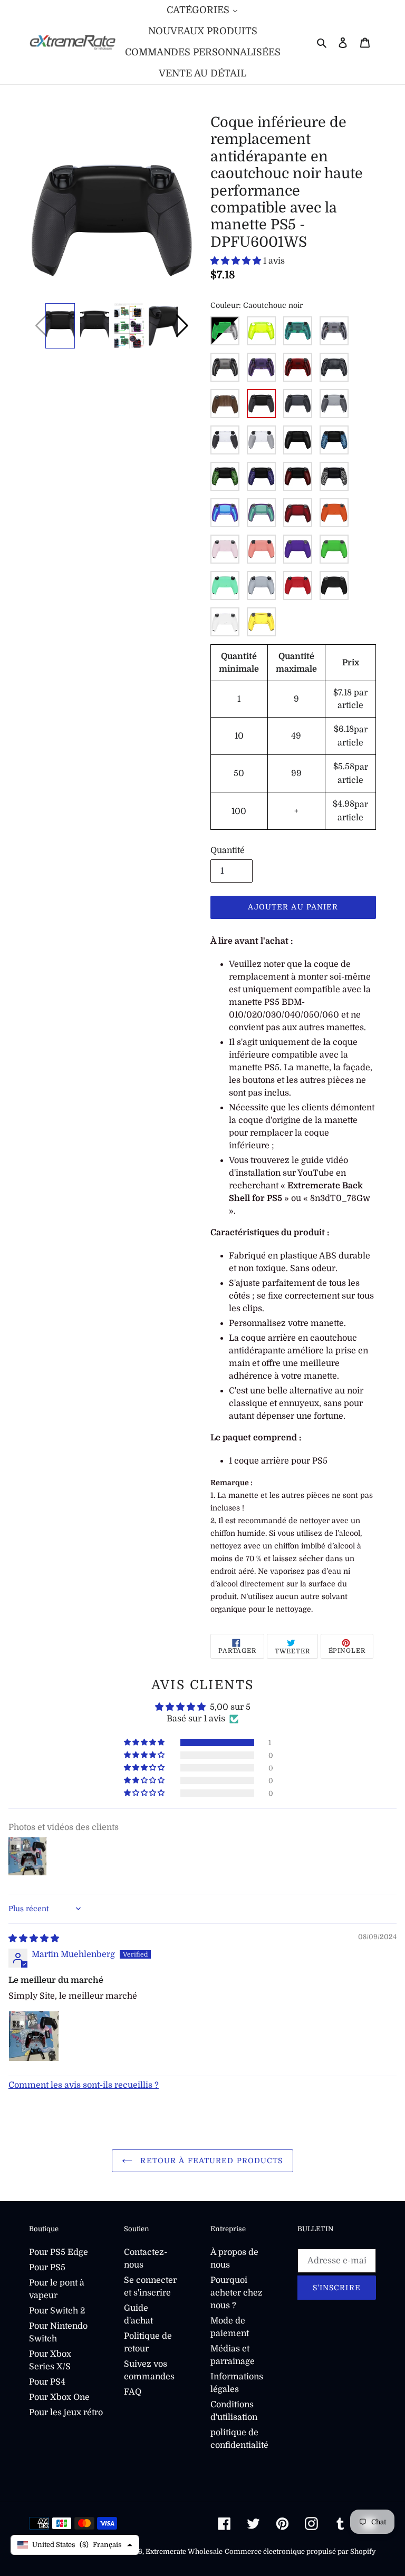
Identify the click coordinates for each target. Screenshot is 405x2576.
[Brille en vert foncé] (225, 331)
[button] (182, 326)
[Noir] (334, 585)
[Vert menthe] (225, 585)
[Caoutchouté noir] (261, 404)
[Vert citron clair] (261, 331)
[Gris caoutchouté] (261, 440)
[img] (34, 1939)
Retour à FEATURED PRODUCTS (210, 2161)
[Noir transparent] (225, 367)
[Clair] (334, 331)
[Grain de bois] (225, 404)
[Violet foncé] (298, 549)
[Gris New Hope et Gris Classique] (334, 404)
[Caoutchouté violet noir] (261, 476)
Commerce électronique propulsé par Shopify (300, 2551)
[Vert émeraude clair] (298, 331)
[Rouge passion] (298, 585)
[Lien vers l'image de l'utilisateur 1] (34, 2036)
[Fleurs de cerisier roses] (225, 549)
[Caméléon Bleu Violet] (225, 513)
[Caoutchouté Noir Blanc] (225, 440)
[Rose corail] (261, 549)
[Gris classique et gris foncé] (298, 404)
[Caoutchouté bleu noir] (334, 440)
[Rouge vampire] (298, 513)
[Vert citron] (334, 549)
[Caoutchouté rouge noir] (298, 476)
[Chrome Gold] (261, 622)
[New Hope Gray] (261, 585)
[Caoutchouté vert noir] (225, 476)
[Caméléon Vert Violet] (261, 513)
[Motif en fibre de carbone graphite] (334, 367)
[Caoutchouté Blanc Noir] (334, 476)
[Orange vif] (334, 513)
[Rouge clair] (298, 367)
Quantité (228, 850)
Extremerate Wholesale (184, 2551)
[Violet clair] (261, 367)
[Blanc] (225, 622)
